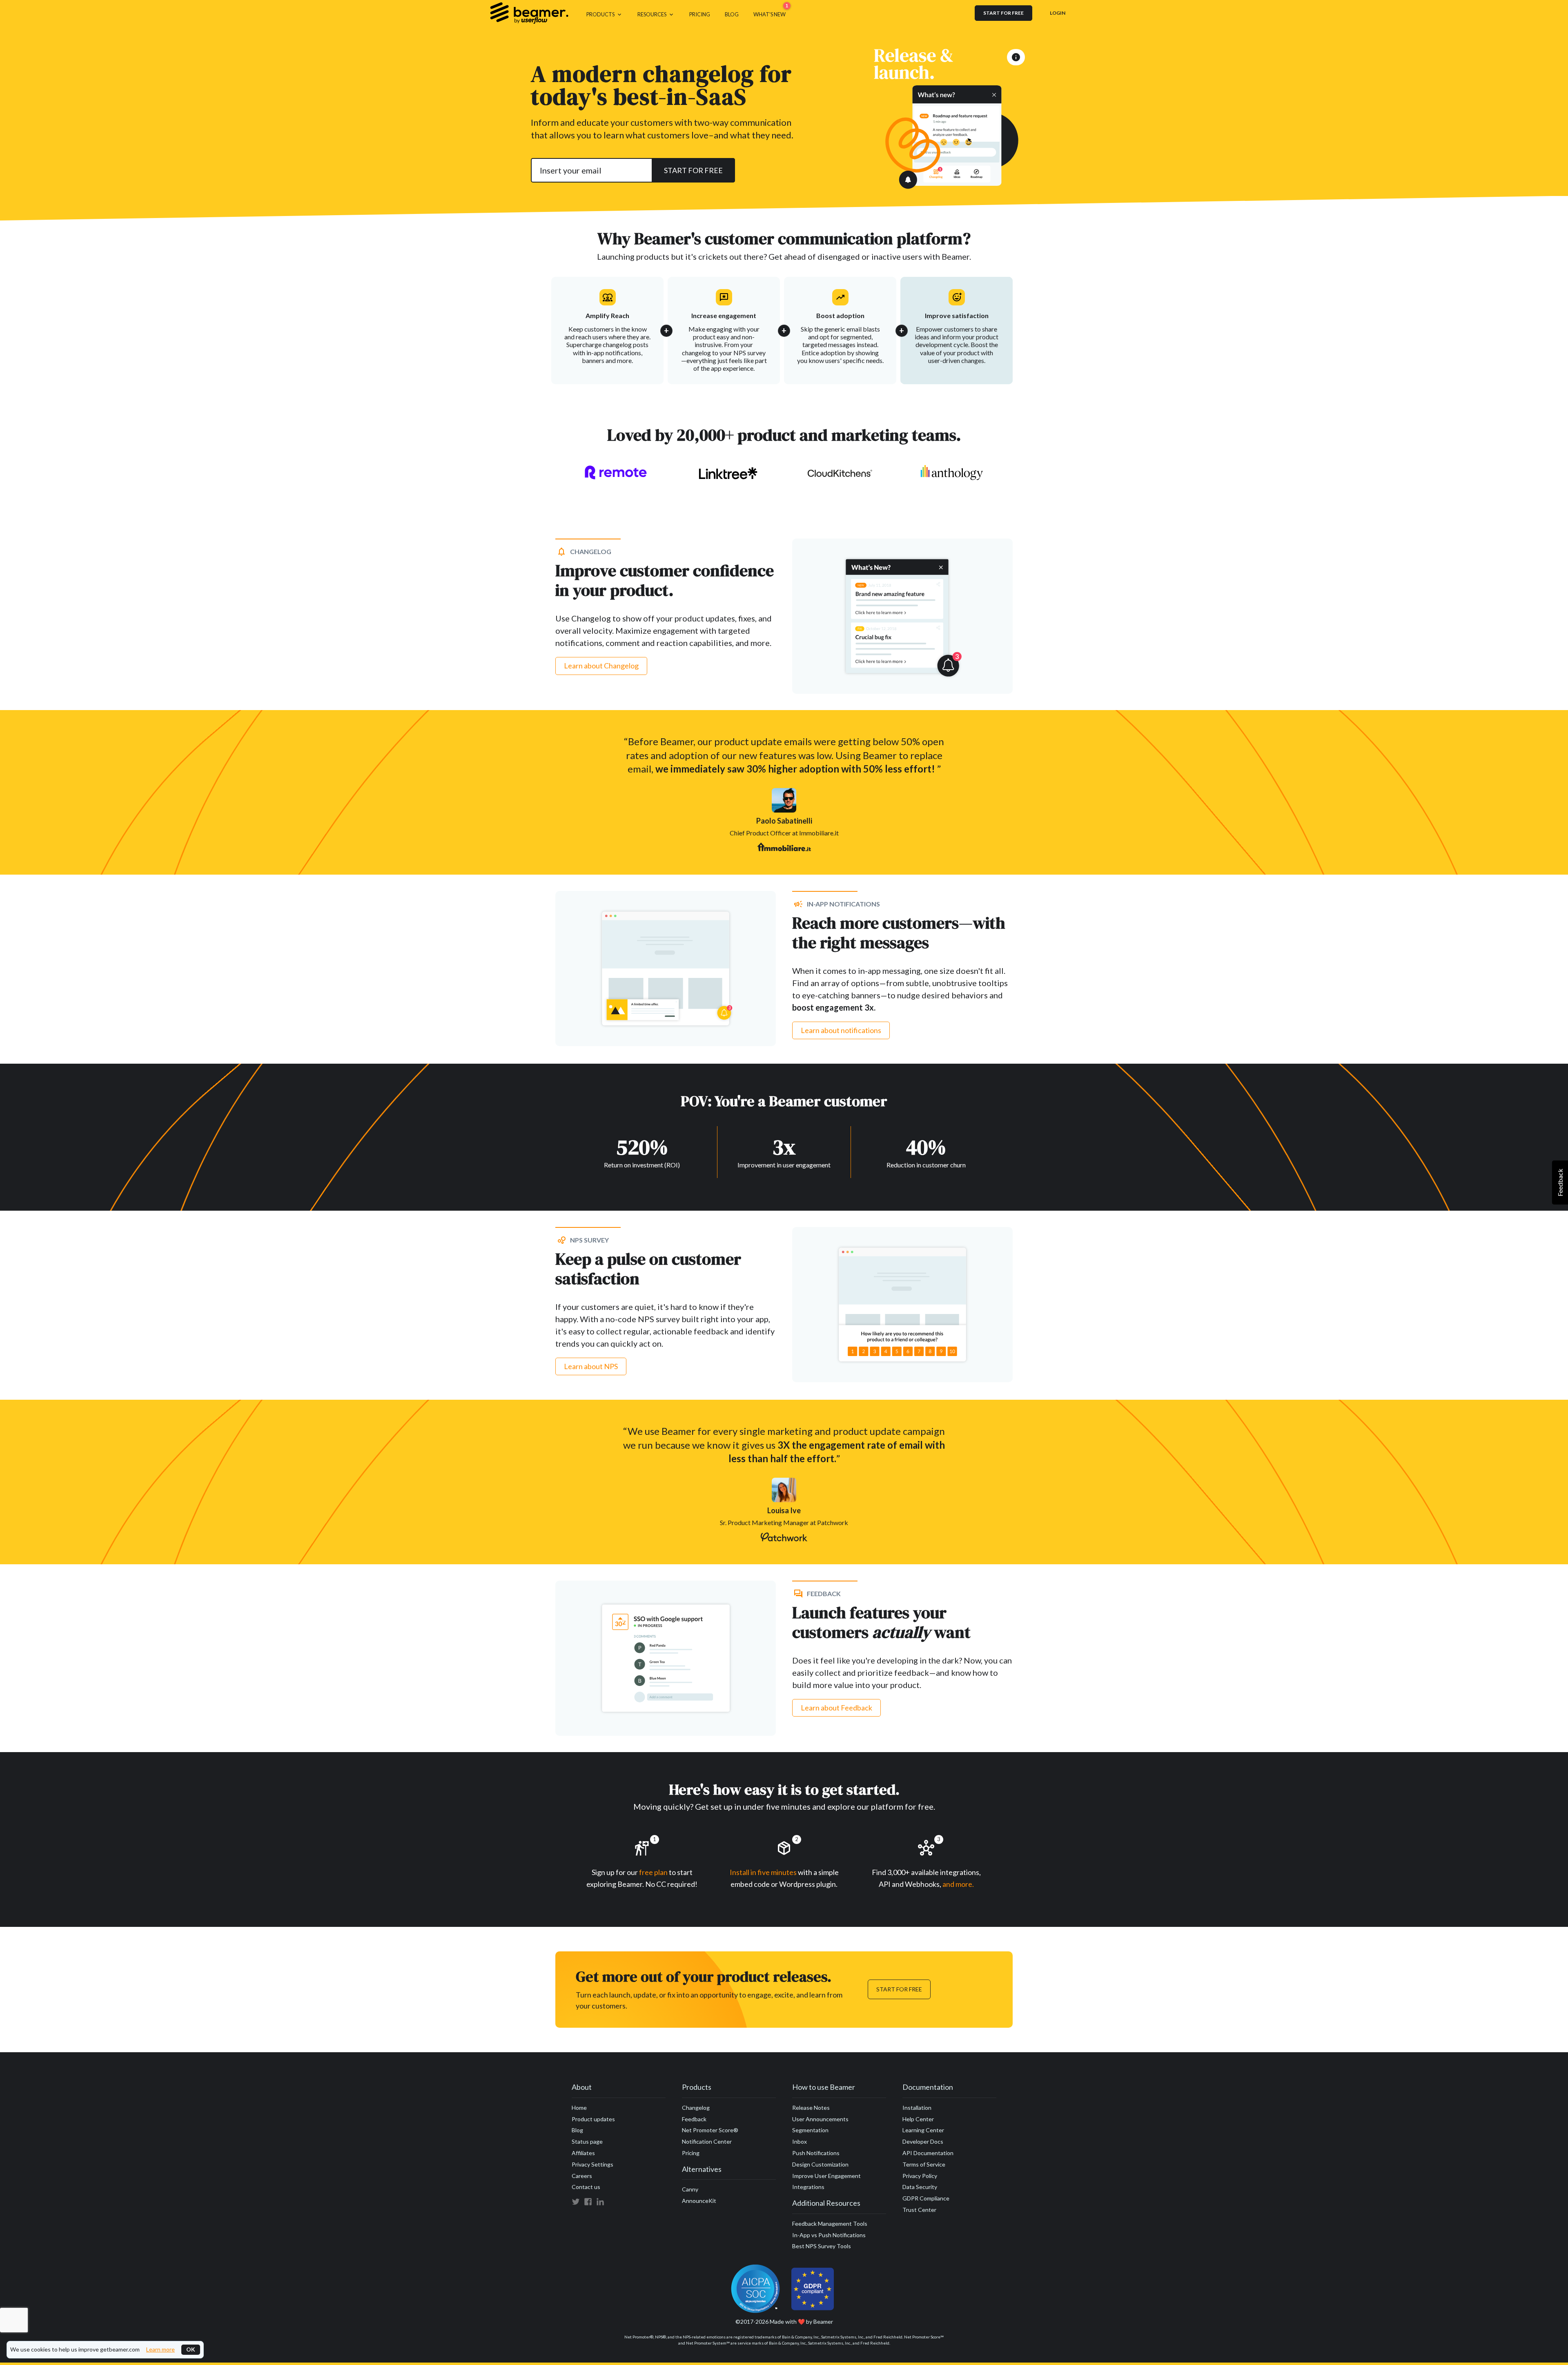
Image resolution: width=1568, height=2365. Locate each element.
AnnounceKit (699, 2201)
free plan (654, 1872)
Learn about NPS (591, 1366)
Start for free (1003, 13)
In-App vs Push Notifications (829, 2235)
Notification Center (707, 2141)
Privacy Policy (920, 2176)
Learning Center (923, 2130)
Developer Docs (923, 2141)
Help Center (918, 2119)
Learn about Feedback (836, 1708)
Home (579, 2108)
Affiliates (583, 2153)
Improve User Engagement (826, 2176)
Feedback (694, 2119)
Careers (582, 2176)
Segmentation (810, 2130)
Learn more (160, 2349)
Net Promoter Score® (710, 2130)
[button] (605, 13)
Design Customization (820, 2164)
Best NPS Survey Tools (822, 2246)
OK (191, 2349)
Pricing (691, 2153)
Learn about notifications (841, 1030)
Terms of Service (924, 2164)
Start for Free (899, 1989)
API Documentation (928, 2153)
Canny (690, 2189)
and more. (958, 1884)
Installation (917, 2108)
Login (1058, 13)
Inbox (800, 2141)
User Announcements (820, 2119)
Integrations (808, 2187)
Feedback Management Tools (830, 2224)
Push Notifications (816, 2153)
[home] (529, 13)
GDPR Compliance (926, 2198)
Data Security (920, 2187)
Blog (577, 2130)
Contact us (586, 2187)
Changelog (696, 2108)
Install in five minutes (763, 1872)
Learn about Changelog (601, 666)
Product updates (593, 2119)
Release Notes (811, 2108)
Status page (587, 2141)
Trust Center (919, 2210)
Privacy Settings (592, 2164)
